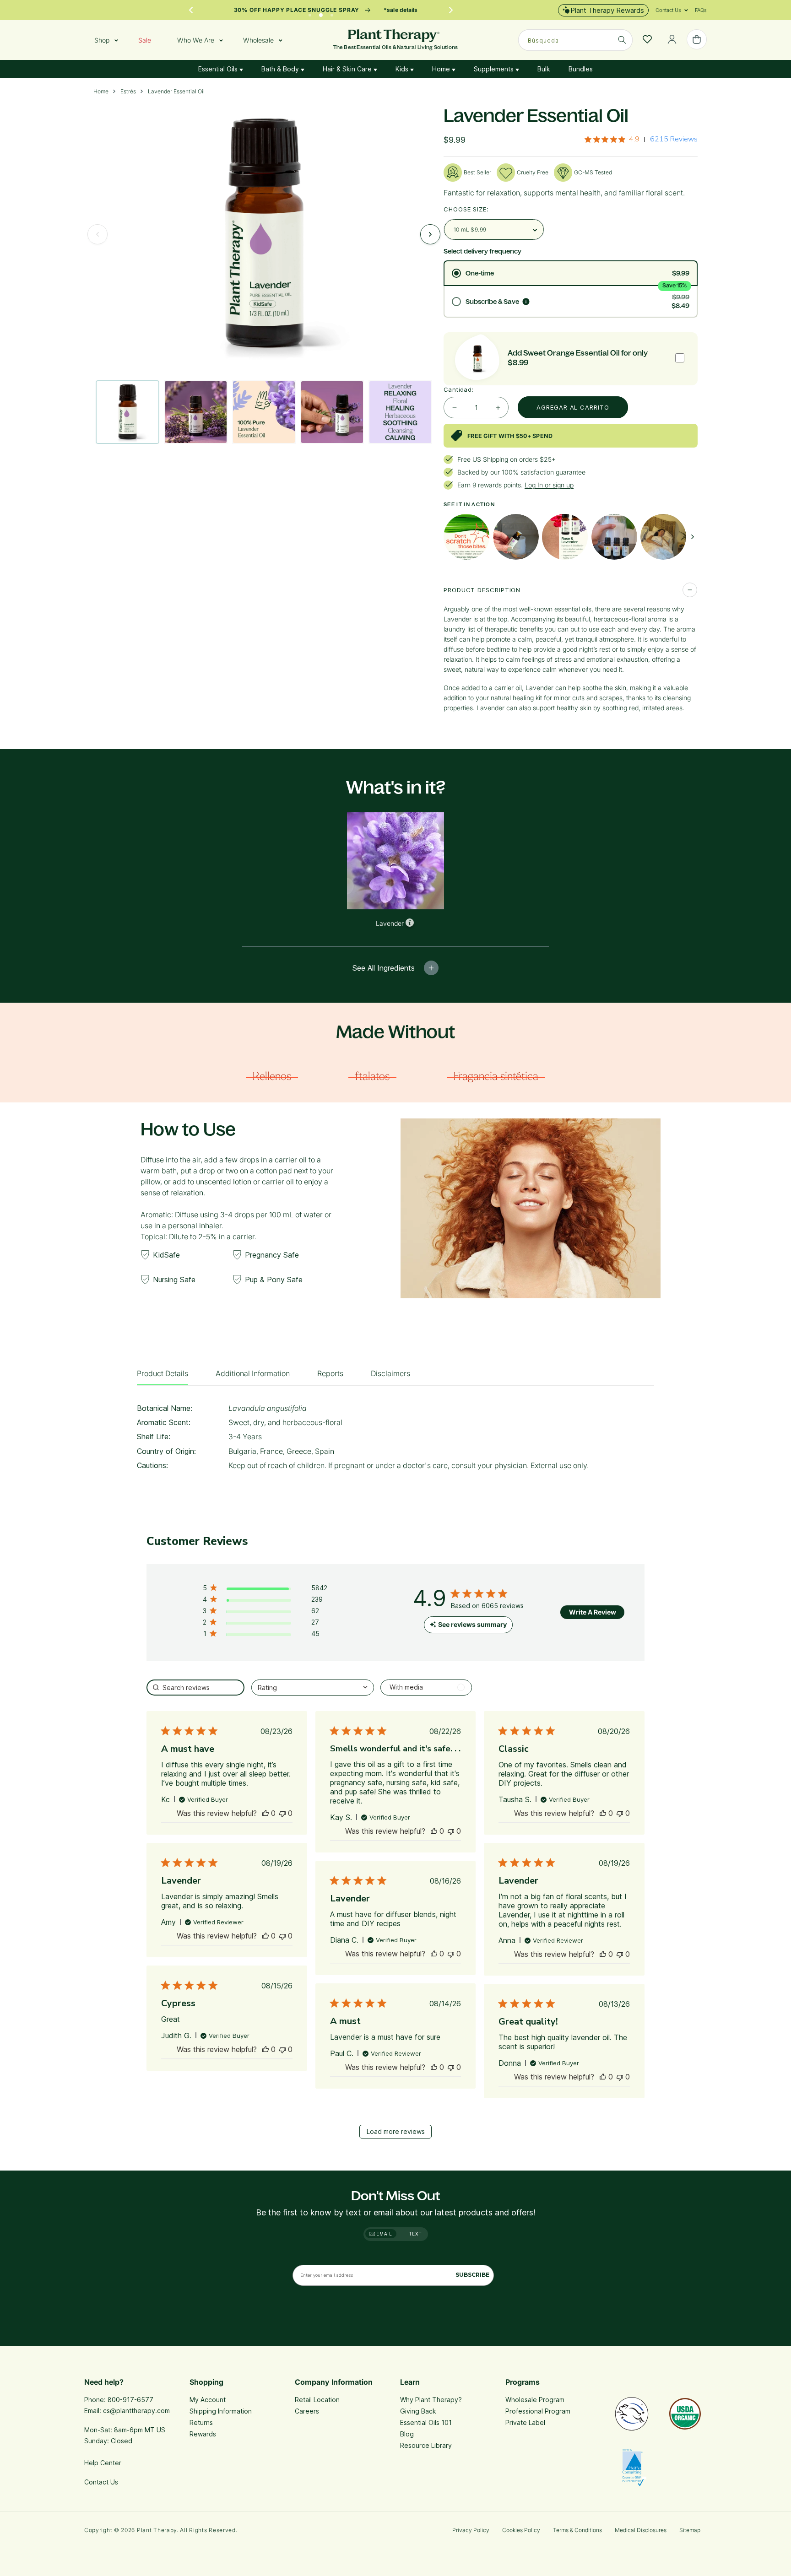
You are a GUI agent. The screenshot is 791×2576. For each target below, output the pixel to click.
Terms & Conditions (577, 2530)
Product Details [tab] (163, 1373)
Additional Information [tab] (253, 1373)
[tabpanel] (395, 1440)
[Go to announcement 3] (332, 13)
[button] (668, 10)
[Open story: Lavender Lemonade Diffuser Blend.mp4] (614, 537)
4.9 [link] (634, 139)
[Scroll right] (693, 537)
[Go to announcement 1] (310, 13)
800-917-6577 (130, 2400)
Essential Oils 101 (426, 2422)
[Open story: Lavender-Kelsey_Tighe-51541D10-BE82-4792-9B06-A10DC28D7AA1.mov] (516, 537)
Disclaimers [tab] (390, 1373)
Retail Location (317, 2400)
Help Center (103, 2463)
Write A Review (593, 1612)
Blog (407, 2434)
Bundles (581, 69)
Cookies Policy (521, 2530)
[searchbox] (195, 1688)
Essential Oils (219, 69)
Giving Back (418, 2411)
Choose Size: (466, 209)
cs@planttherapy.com (136, 2411)
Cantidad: (459, 389)
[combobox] (575, 40)
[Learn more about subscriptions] (526, 302)
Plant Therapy (157, 2530)
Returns (201, 2422)
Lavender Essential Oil (176, 92)
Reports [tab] (330, 1373)
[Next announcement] (451, 10)
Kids (403, 69)
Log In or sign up (549, 485)
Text (415, 2234)
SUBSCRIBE (472, 2275)
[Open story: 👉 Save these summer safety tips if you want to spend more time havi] (466, 537)
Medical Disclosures (641, 2530)
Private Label (525, 2422)
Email (384, 2234)
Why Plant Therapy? (431, 2400)
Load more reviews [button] (396, 2131)
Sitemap (690, 2530)
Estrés (128, 92)
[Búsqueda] (622, 40)
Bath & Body (281, 69)
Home (442, 69)
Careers (307, 2411)
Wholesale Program (535, 2400)
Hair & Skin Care (348, 69)
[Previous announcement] (191, 10)
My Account (208, 2400)
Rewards (203, 2434)
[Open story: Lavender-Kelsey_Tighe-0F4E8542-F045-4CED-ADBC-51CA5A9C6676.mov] (663, 537)
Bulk (544, 69)
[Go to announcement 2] (321, 13)
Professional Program (538, 2411)
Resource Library (426, 2445)
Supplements (495, 69)
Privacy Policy (471, 2530)
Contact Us (101, 2482)
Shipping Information (221, 2411)
